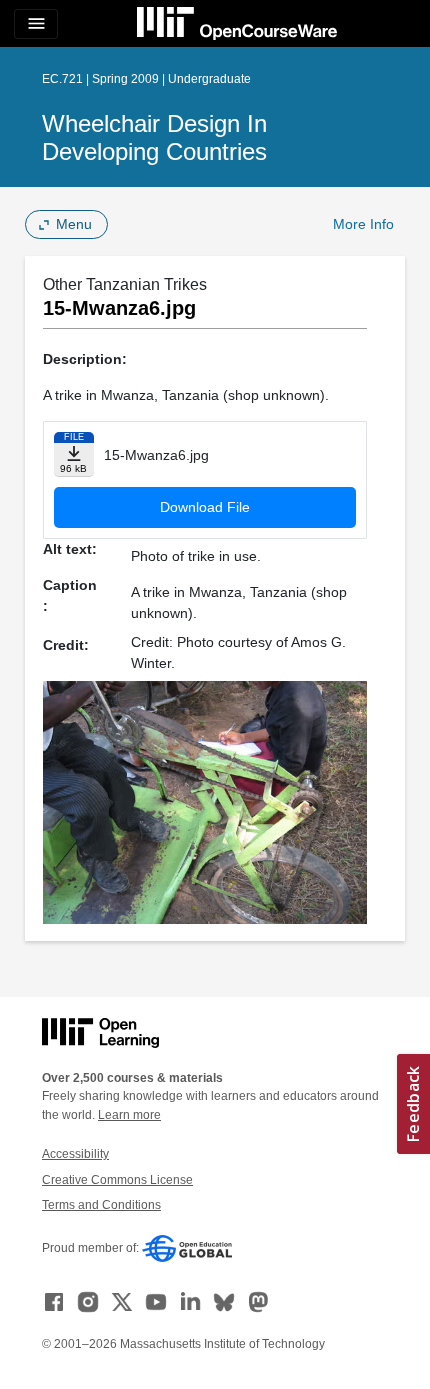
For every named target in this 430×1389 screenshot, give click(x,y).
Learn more (129, 1115)
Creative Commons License (117, 1180)
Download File (205, 507)
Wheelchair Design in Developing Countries (154, 137)
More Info (363, 224)
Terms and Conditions (101, 1205)
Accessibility (75, 1154)
